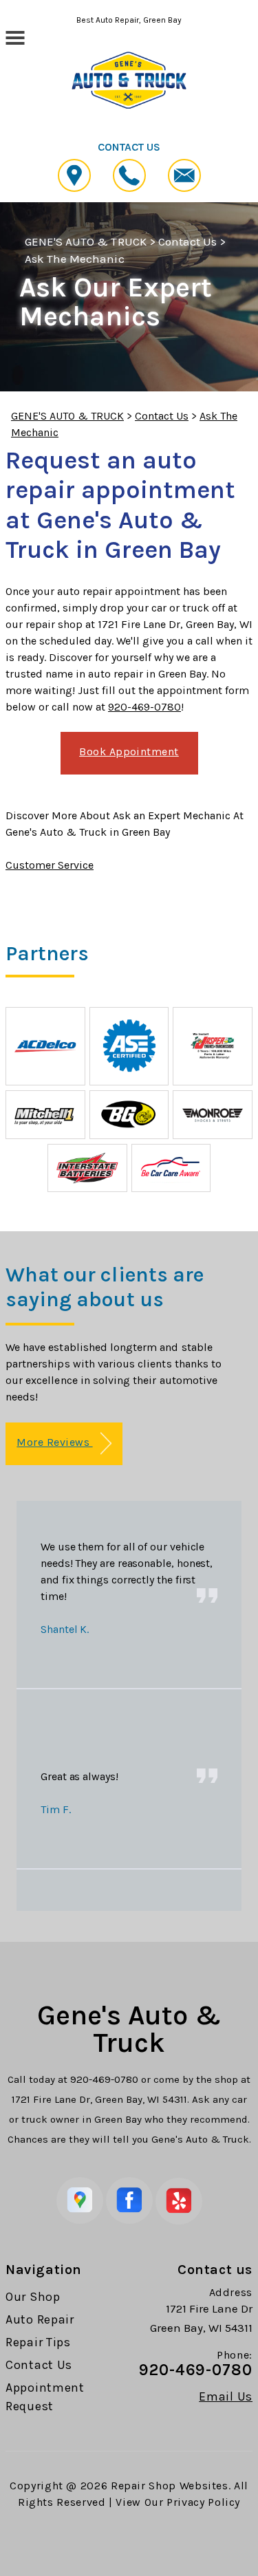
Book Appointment (129, 751)
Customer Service (50, 865)
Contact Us (187, 241)
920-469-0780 (144, 707)
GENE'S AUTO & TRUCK (86, 241)
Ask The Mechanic (75, 259)
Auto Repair (40, 2319)
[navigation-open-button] (15, 36)
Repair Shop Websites (170, 2486)
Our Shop (33, 2297)
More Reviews (54, 1442)
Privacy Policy (203, 2502)
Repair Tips (38, 2342)
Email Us (226, 2396)
